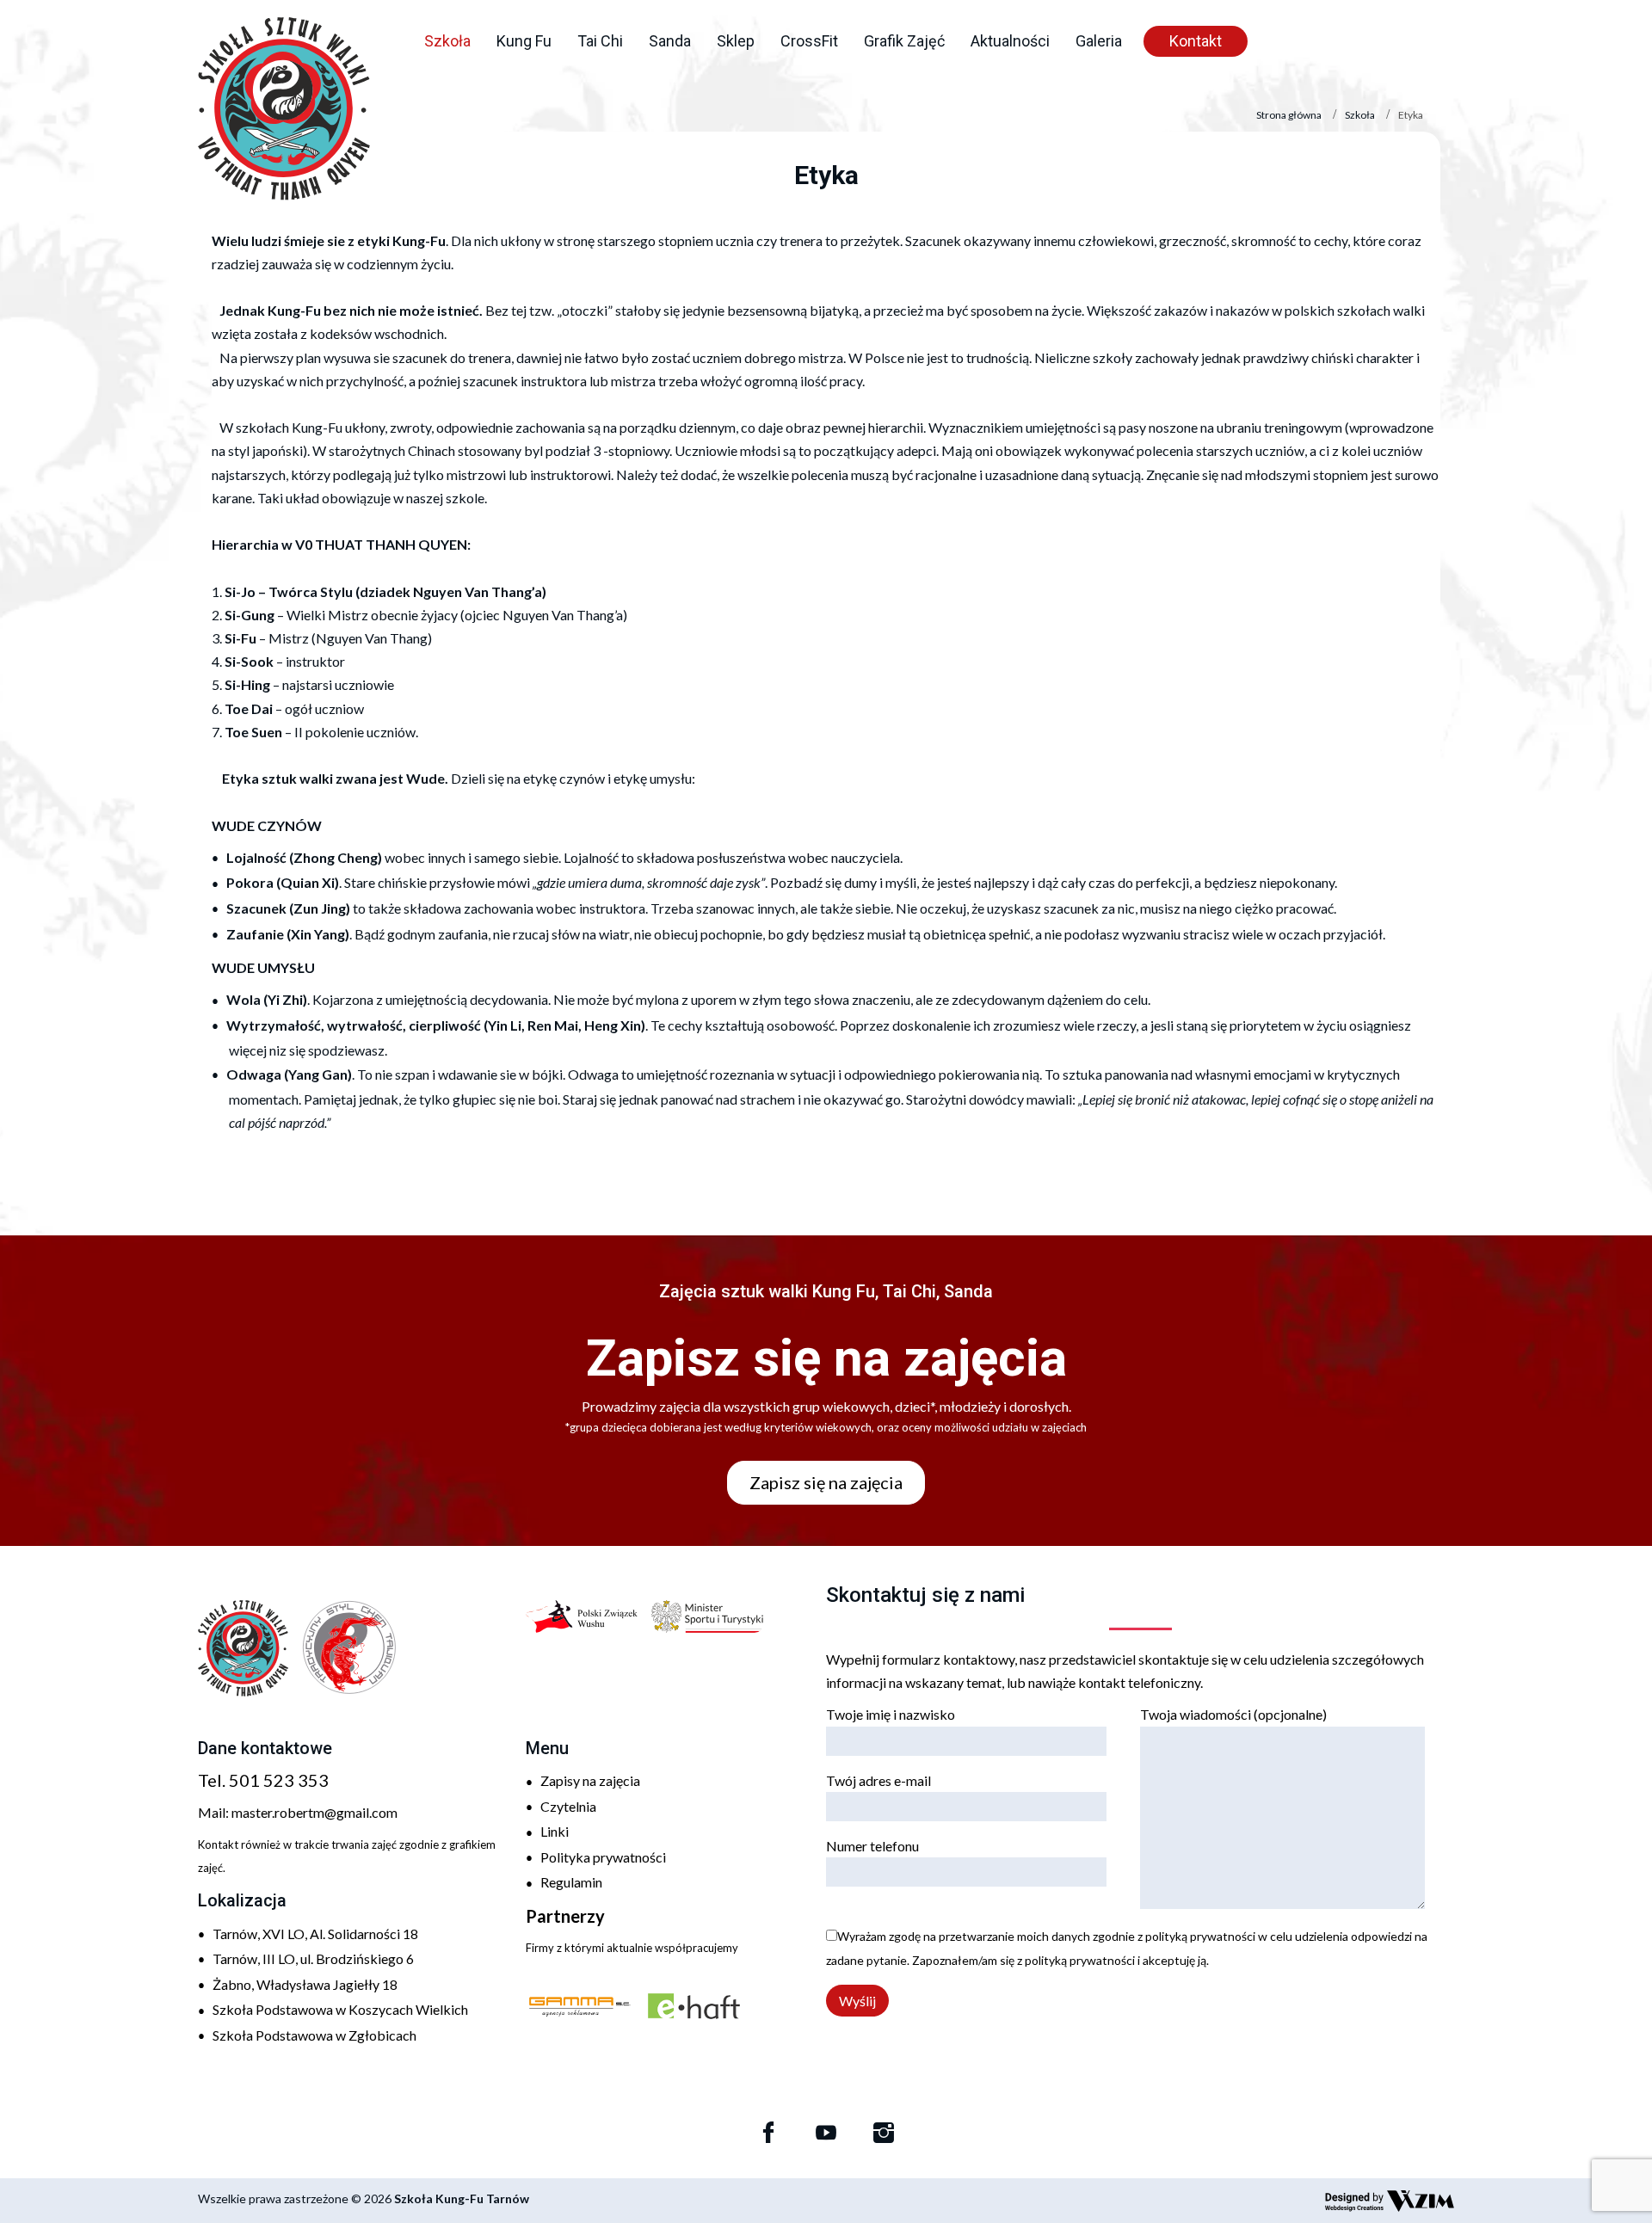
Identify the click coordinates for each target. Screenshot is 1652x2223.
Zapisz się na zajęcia (826, 1482)
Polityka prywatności (603, 1857)
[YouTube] (826, 2133)
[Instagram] (884, 2133)
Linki (555, 1831)
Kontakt (1196, 41)
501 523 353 (279, 1780)
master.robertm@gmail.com (314, 1812)
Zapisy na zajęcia (590, 1780)
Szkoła (1360, 115)
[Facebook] (768, 2133)
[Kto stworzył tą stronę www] (1390, 2201)
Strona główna (1289, 115)
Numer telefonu (872, 1846)
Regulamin (571, 1882)
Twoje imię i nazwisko (891, 1714)
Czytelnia (568, 1806)
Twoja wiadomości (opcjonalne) (1233, 1714)
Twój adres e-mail (878, 1780)
